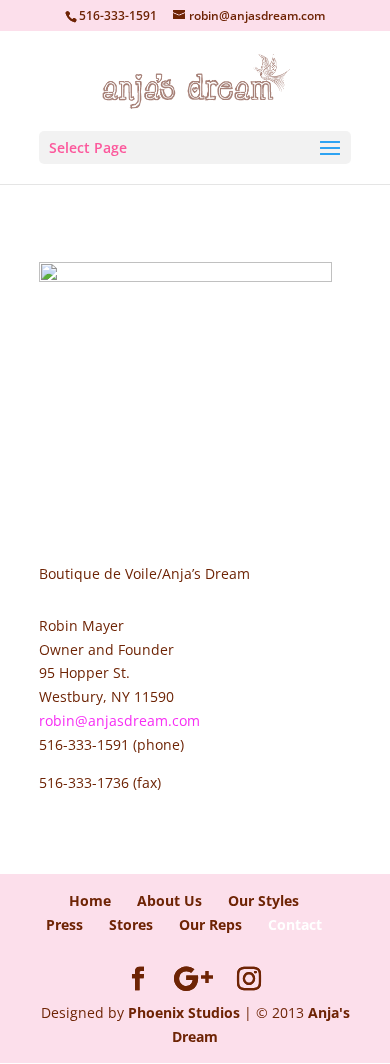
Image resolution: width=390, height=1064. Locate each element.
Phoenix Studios (184, 1012)
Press (64, 924)
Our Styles (263, 900)
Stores (131, 924)
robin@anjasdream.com (119, 720)
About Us (169, 900)
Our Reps (210, 924)
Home (90, 900)
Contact (295, 924)
